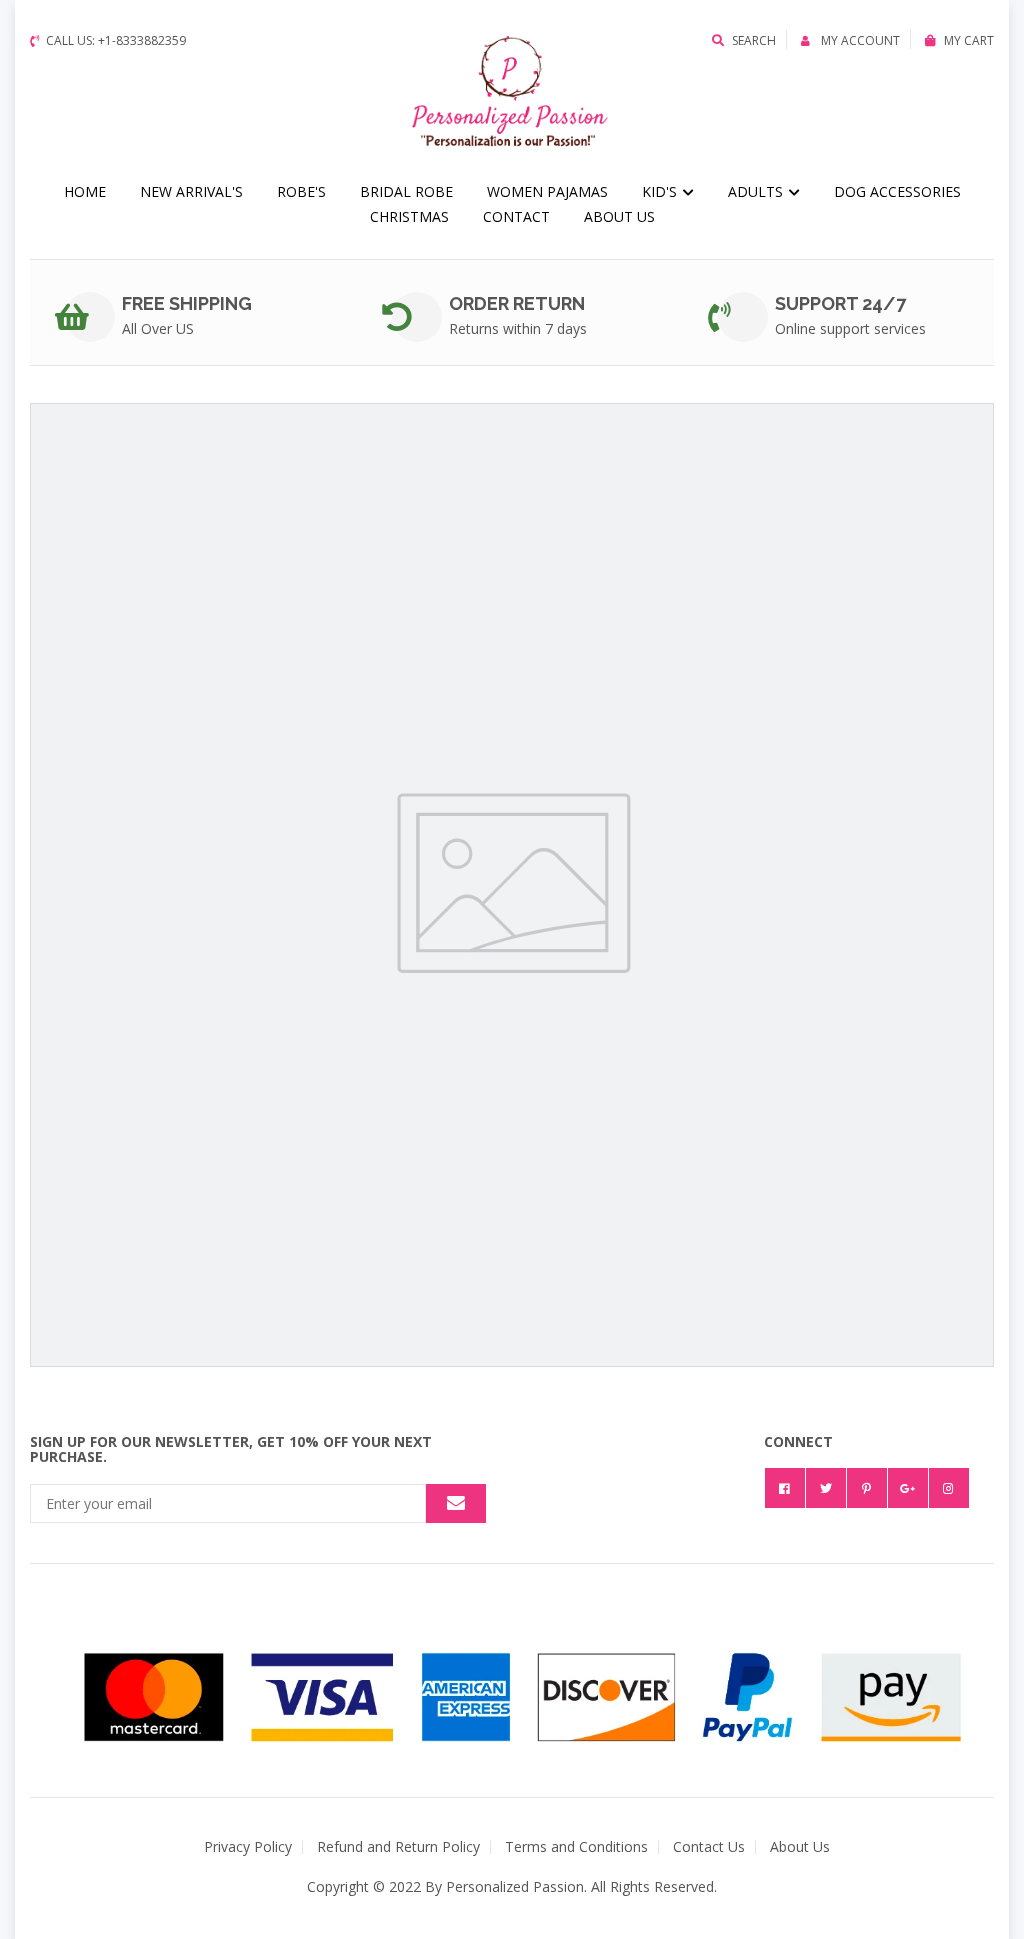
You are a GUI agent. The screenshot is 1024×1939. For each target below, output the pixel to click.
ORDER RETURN (517, 303)
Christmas (409, 216)
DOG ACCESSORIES (897, 191)
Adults (757, 191)
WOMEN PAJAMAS (547, 191)
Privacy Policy (248, 1846)
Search (754, 40)
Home (85, 191)
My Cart (969, 40)
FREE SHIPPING (187, 303)
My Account (859, 40)
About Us (619, 216)
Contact (516, 216)
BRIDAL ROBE (406, 191)
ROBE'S (301, 191)
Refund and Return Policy (398, 1846)
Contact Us (709, 1846)
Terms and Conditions (576, 1846)
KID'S (661, 191)
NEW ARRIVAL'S (191, 191)
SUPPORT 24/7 (840, 303)
